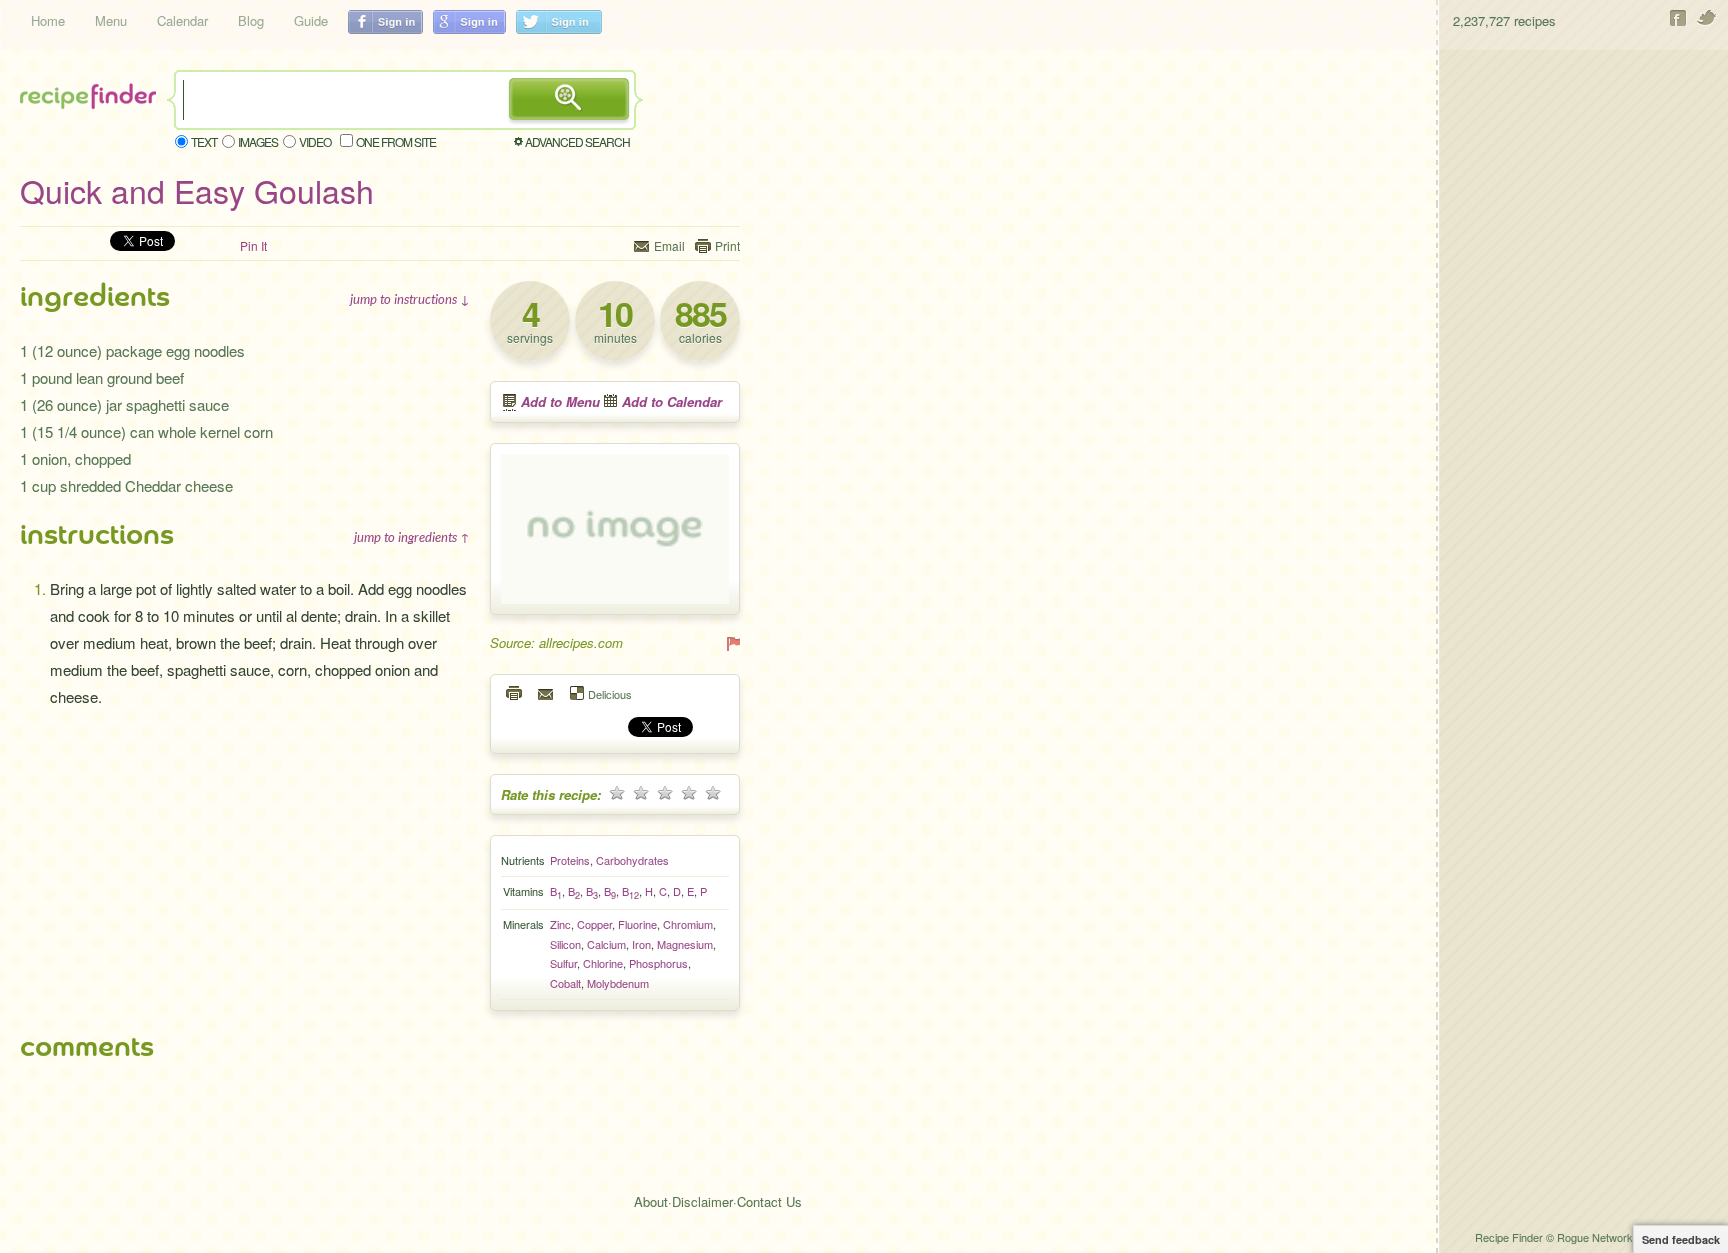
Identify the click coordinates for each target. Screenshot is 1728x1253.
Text (204, 141)
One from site (396, 141)
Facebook (1678, 18)
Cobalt (565, 983)
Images (258, 141)
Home (48, 20)
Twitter (1707, 18)
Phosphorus (658, 963)
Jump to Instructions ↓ (410, 299)
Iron (641, 944)
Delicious (610, 693)
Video (315, 141)
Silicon (565, 944)
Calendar (182, 20)
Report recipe (732, 643)
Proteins (570, 860)
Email (669, 245)
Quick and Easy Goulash (197, 190)
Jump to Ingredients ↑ (412, 537)
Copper (594, 924)
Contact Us (769, 1201)
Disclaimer (702, 1201)
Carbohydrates (632, 860)
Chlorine (603, 963)
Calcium (606, 944)
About (651, 1201)
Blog (251, 20)
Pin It (253, 245)
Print (727, 245)
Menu (111, 20)
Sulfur (563, 963)
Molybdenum (618, 983)
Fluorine (637, 924)
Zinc (560, 924)
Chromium (688, 924)
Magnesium (685, 944)
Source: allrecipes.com (556, 642)
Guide (311, 20)
